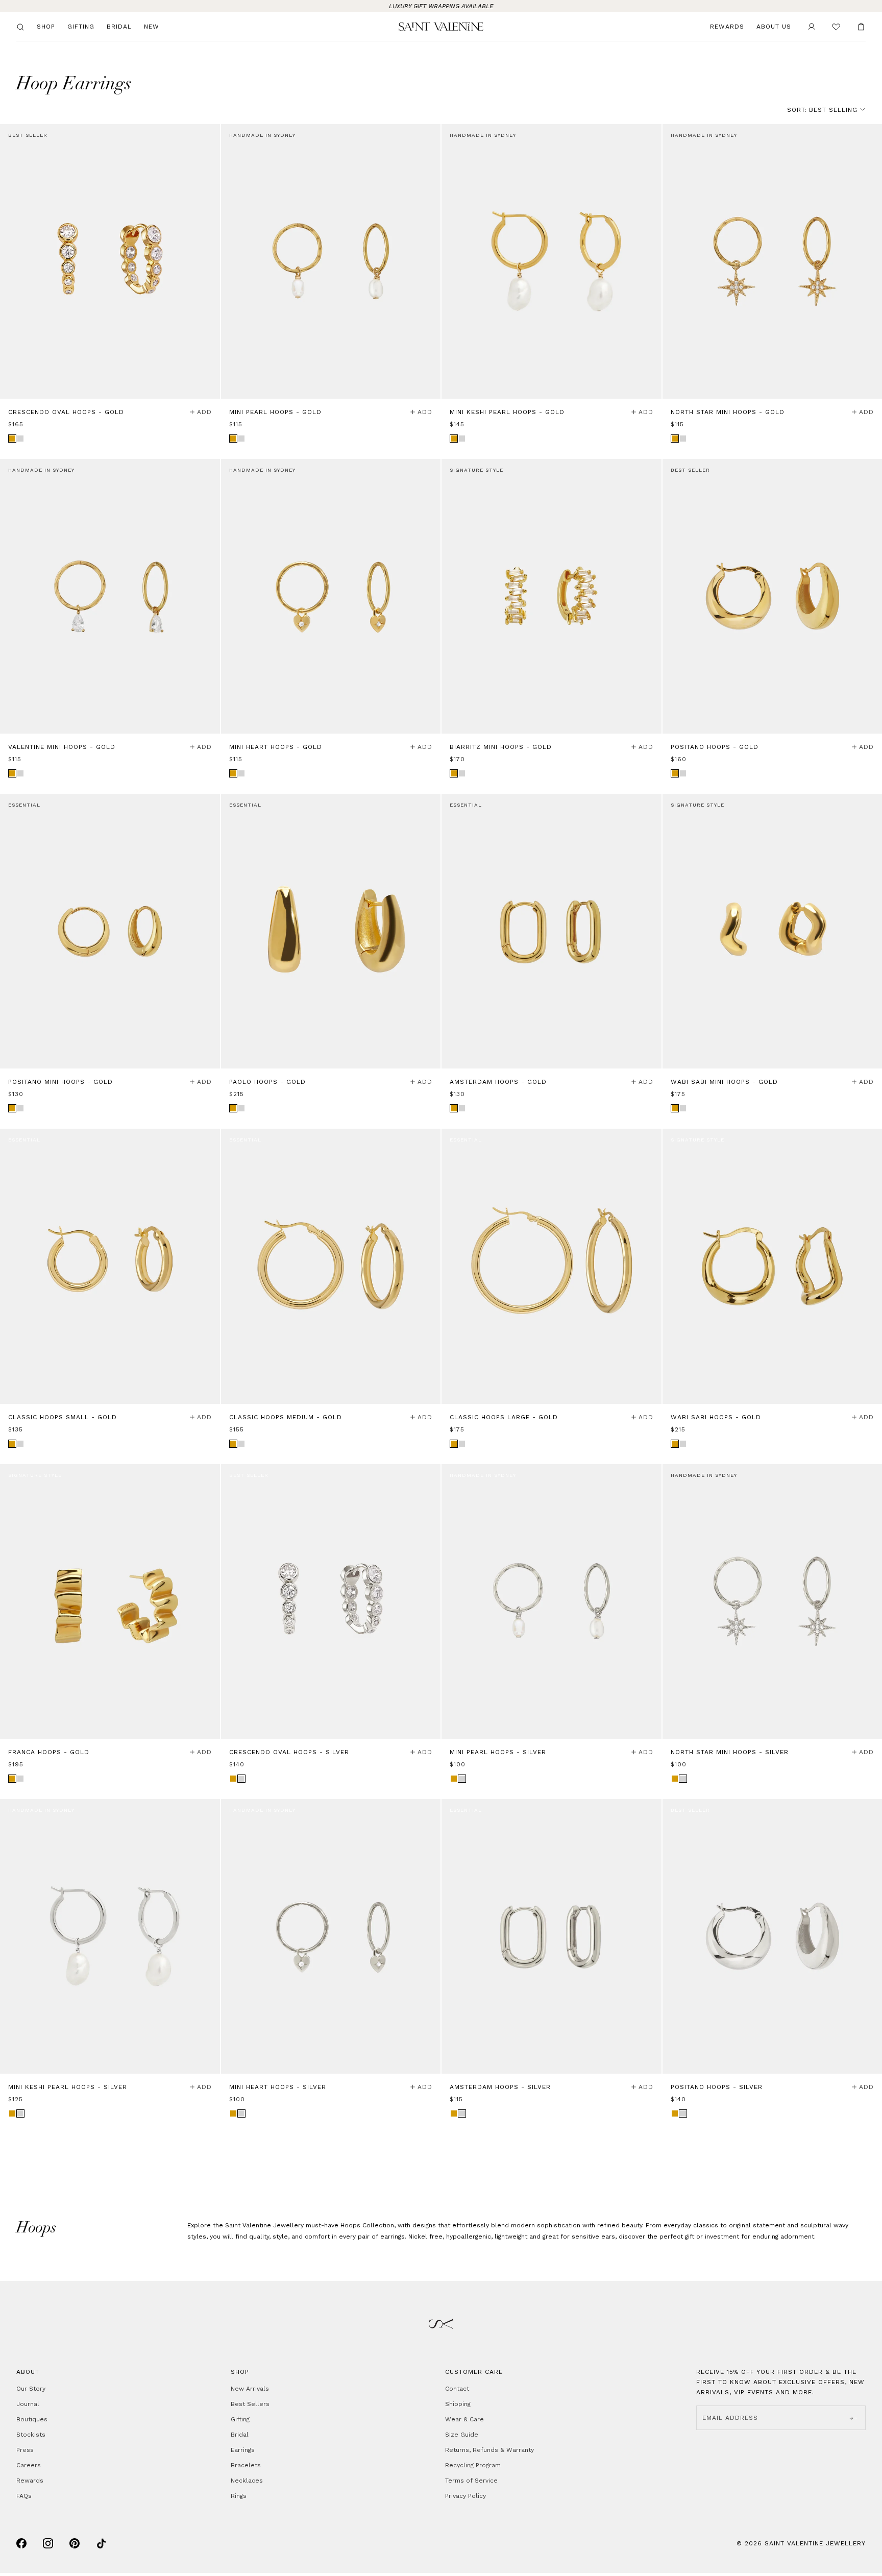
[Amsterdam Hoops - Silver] (552, 1936)
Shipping (458, 2404)
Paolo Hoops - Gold (267, 1082)
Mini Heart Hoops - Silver (278, 2087)
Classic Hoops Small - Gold (63, 1417)
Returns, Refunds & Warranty (489, 2450)
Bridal (119, 27)
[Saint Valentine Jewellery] (441, 27)
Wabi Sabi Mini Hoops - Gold (724, 1082)
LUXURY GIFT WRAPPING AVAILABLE (441, 6)
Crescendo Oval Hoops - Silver (289, 1752)
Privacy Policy (465, 2496)
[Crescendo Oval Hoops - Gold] (110, 261)
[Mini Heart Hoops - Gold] (331, 596)
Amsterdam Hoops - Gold (498, 1082)
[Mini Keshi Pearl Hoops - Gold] (552, 261)
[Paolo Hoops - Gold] (331, 931)
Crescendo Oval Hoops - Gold (66, 412)
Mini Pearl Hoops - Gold (275, 412)
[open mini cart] (861, 27)
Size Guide (462, 2435)
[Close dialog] (209, 2335)
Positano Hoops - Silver (717, 2087)
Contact (457, 2389)
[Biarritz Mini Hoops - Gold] (552, 596)
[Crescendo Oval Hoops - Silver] (331, 1601)
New (152, 27)
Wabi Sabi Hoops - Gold (716, 1417)
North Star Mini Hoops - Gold (728, 412)
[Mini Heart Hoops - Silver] (331, 1936)
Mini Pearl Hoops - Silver (498, 1752)
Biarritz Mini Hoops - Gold (501, 747)
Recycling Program (473, 2465)
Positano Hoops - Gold (715, 747)
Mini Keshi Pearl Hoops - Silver (68, 2087)
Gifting (81, 27)
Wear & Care (464, 2419)
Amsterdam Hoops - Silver (500, 2087)
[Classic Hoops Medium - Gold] (331, 1266)
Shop (46, 27)
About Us (774, 27)
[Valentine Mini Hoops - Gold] (110, 596)
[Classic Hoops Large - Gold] (552, 1266)
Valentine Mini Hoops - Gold (62, 747)
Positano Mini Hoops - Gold (60, 1082)
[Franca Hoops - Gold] (110, 1601)
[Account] (812, 27)
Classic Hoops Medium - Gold (286, 1417)
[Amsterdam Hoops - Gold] (552, 931)
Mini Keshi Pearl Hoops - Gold (507, 412)
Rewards (727, 27)
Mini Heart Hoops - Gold (276, 747)
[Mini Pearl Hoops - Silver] (552, 1601)
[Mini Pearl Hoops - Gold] (331, 261)
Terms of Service (471, 2481)
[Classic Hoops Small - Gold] (110, 1266)
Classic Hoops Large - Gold (504, 1417)
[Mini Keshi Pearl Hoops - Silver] (110, 1936)
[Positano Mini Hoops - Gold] (110, 931)
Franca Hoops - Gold (49, 1752)
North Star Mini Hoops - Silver (730, 1752)
